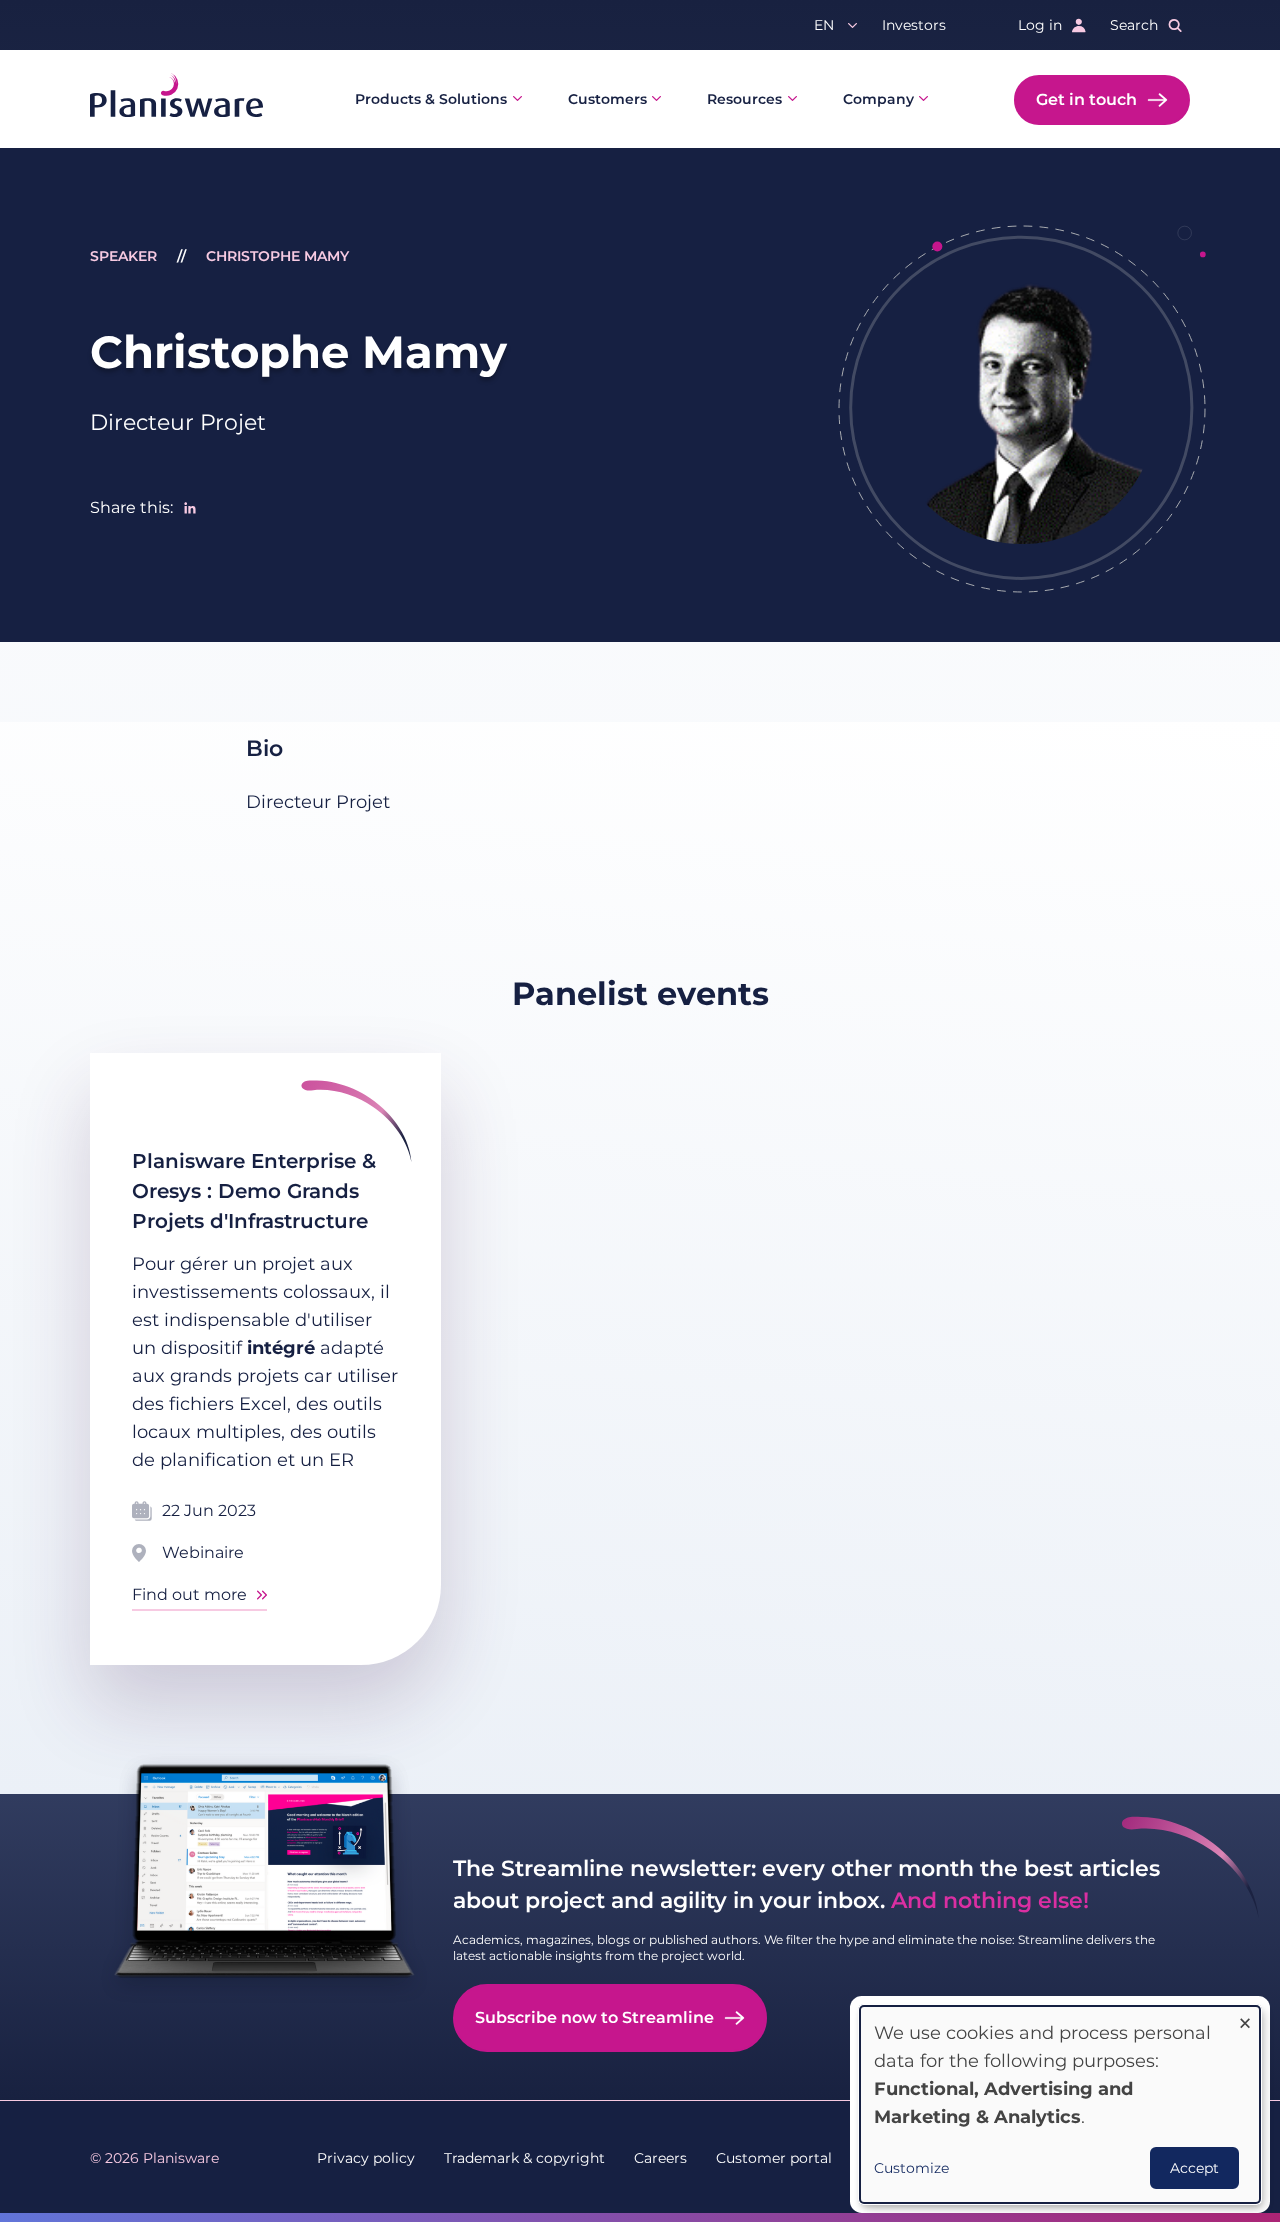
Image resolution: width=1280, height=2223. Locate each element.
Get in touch (1086, 99)
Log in (1040, 25)
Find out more (189, 1594)
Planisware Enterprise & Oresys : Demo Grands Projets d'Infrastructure (254, 1191)
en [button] (824, 25)
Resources (744, 99)
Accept (1194, 2168)
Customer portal (774, 2158)
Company (878, 99)
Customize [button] (911, 2168)
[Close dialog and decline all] (1245, 2018)
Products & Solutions (431, 99)
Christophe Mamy (277, 256)
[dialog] (1060, 2104)
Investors (914, 25)
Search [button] (1134, 25)
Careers (660, 2158)
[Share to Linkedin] (190, 508)
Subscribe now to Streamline (594, 2017)
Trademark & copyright (524, 2158)
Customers (607, 99)
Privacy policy (366, 2158)
